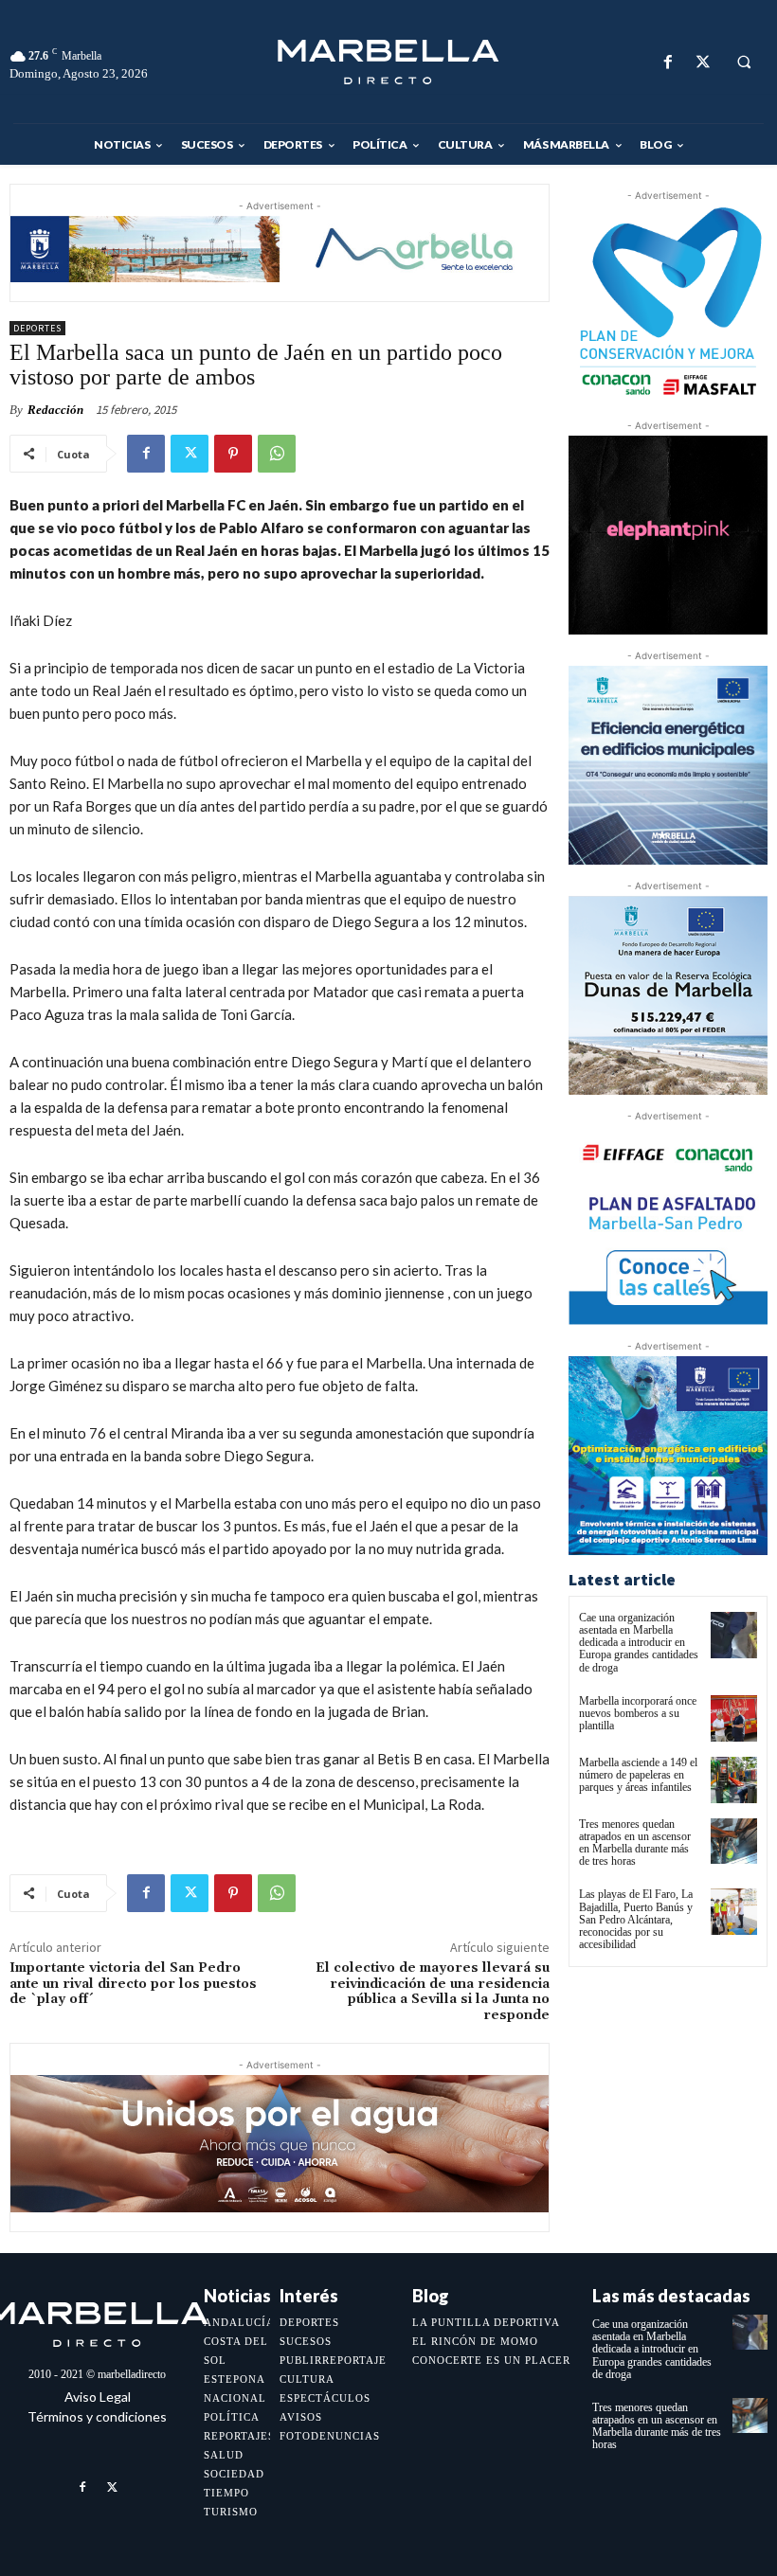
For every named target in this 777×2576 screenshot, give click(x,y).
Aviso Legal (98, 2397)
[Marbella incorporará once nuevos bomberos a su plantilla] (734, 1718)
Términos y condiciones (97, 2416)
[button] (744, 63)
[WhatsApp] (277, 454)
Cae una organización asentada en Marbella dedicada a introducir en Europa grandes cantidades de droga (639, 1643)
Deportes (37, 328)
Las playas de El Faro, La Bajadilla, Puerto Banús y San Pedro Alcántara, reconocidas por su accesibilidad (636, 1919)
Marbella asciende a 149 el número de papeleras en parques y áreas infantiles (638, 1775)
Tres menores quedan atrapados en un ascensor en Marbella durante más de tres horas (635, 1843)
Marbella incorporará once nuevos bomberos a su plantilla (638, 1713)
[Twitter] (703, 62)
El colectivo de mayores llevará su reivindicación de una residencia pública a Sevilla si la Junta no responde (433, 1992)
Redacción (55, 410)
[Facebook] (668, 62)
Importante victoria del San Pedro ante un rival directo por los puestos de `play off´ (133, 1984)
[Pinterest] (233, 454)
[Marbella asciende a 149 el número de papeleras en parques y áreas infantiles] (734, 1780)
